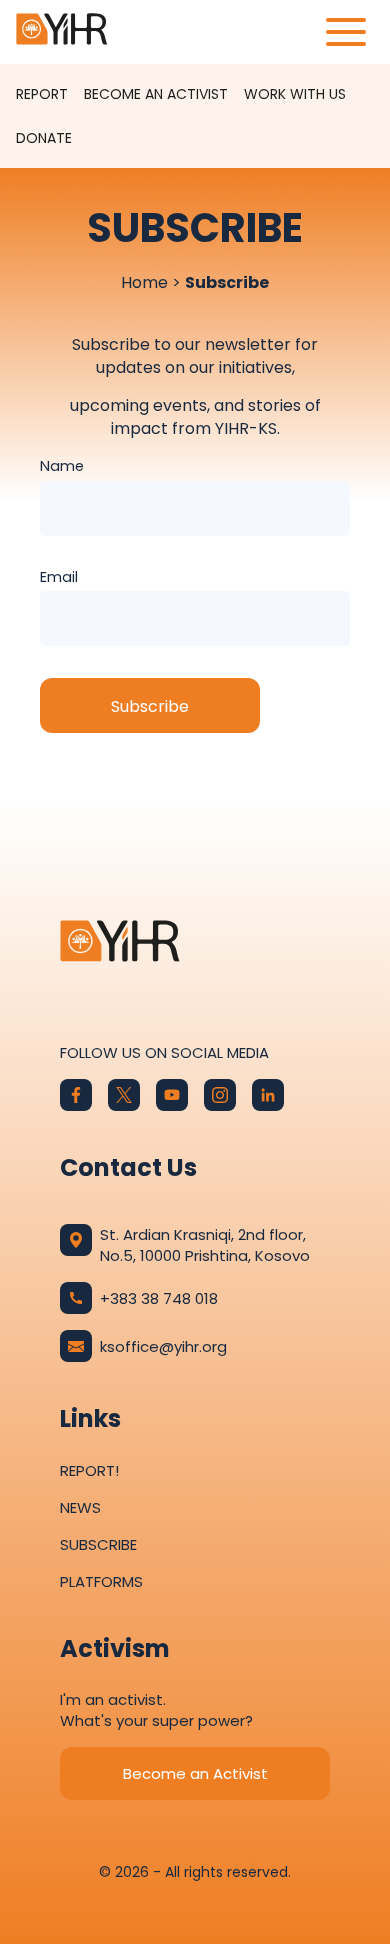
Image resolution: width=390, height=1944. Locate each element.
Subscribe (98, 1544)
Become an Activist (156, 94)
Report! (89, 1470)
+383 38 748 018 (159, 1298)
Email (59, 577)
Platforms (101, 1581)
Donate (44, 138)
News (80, 1507)
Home (144, 282)
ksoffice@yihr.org (163, 1346)
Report (42, 94)
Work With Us (295, 94)
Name (62, 466)
